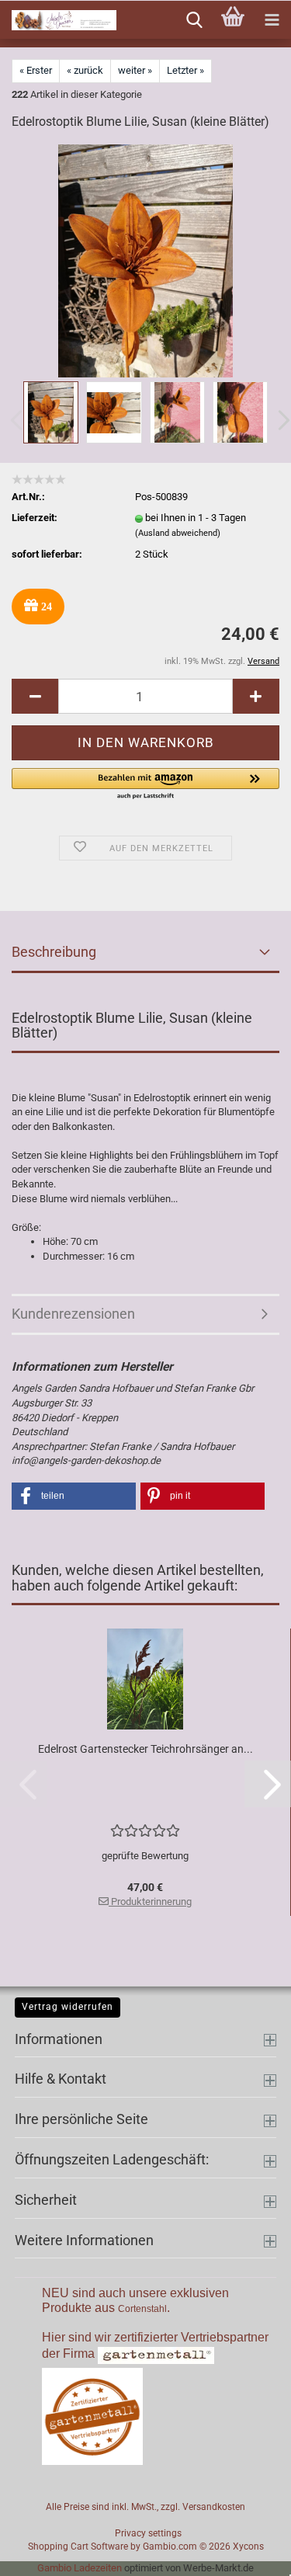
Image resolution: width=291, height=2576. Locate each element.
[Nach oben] (248, 2553)
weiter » (135, 70)
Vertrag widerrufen (68, 2007)
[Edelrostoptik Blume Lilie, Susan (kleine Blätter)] (145, 261)
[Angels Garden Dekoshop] (58, 20)
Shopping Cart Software (78, 2546)
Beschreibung (54, 952)
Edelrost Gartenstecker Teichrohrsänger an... (145, 1749)
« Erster (36, 70)
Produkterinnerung (150, 1902)
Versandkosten (214, 2507)
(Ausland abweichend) (178, 533)
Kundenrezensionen (73, 1314)
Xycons (248, 2546)
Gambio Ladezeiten (80, 2568)
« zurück (85, 70)
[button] (35, 696)
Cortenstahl (142, 2309)
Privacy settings (148, 2533)
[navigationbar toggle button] (272, 20)
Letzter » (185, 70)
